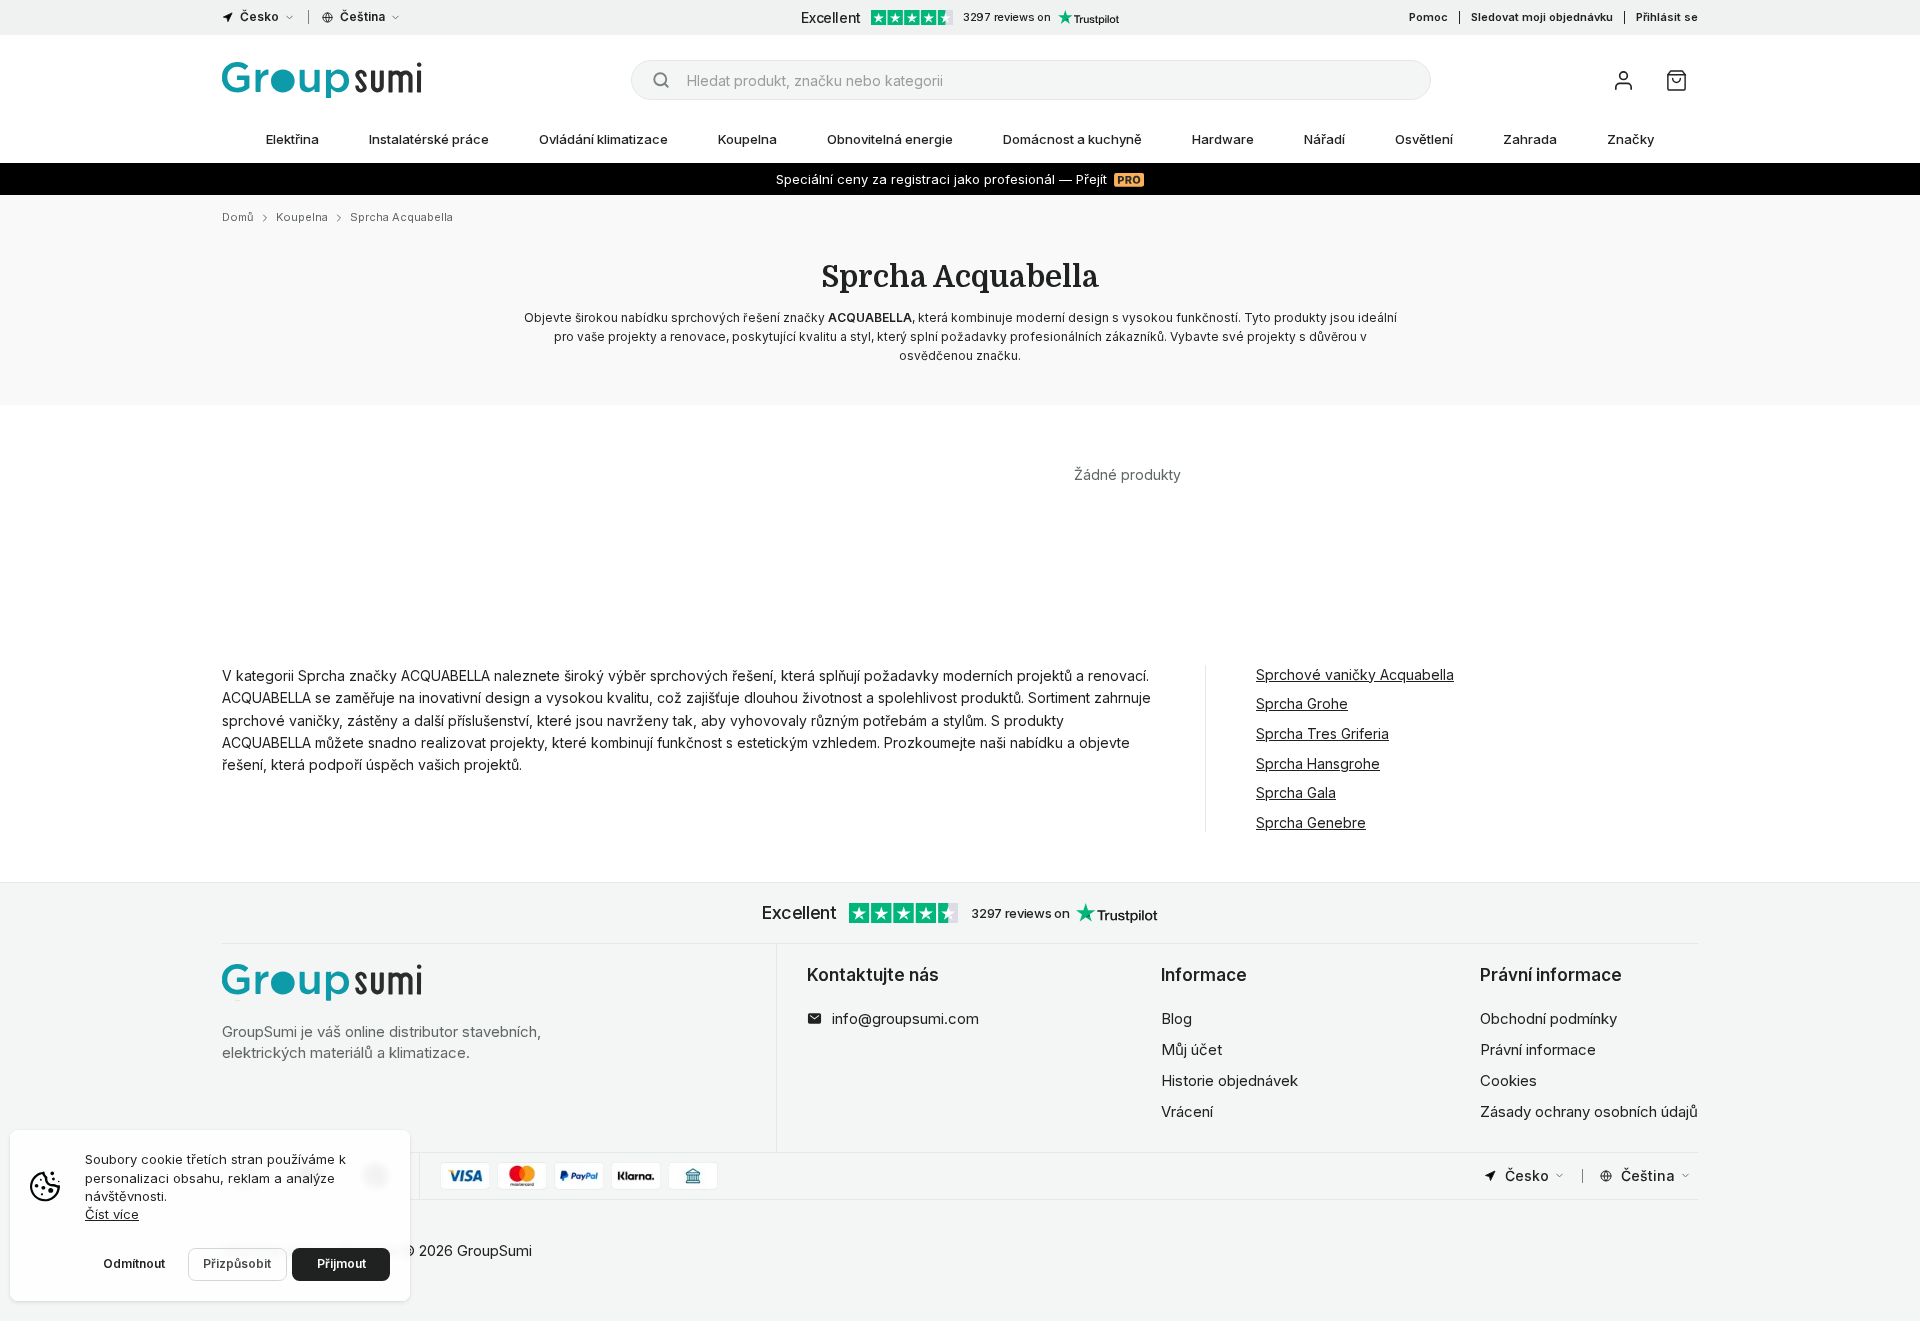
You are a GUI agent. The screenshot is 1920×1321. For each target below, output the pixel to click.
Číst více (112, 1214)
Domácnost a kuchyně (1072, 139)
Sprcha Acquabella (401, 217)
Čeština (362, 16)
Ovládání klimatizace (603, 139)
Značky (1630, 139)
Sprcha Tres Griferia (1322, 733)
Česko (259, 16)
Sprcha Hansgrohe (1318, 763)
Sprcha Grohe (1302, 703)
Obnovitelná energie (890, 139)
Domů (238, 217)
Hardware (1223, 139)
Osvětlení (1424, 139)
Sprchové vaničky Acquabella (1355, 674)
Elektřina (292, 139)
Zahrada (1530, 139)
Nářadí (1324, 139)
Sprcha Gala (1296, 792)
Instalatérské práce (429, 139)
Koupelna (747, 139)
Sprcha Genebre (1311, 822)
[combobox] (1031, 80)
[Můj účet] (1623, 80)
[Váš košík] (1676, 80)
